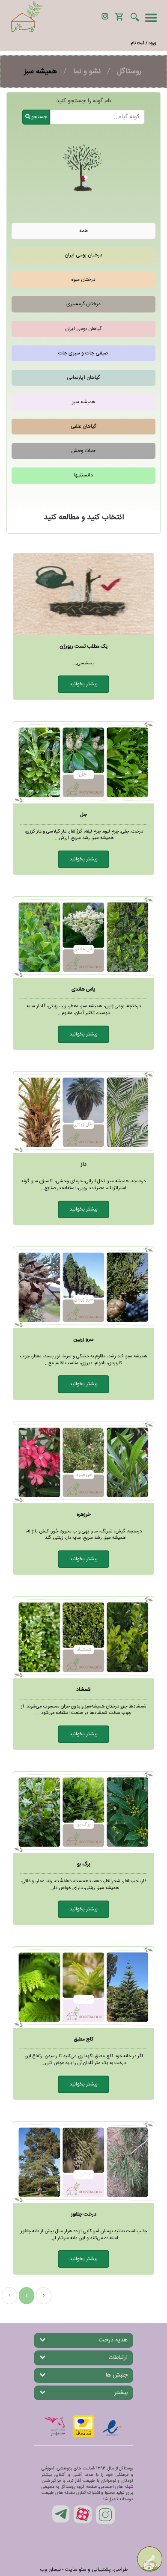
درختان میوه (83, 280)
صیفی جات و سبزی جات (83, 353)
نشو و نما (87, 71)
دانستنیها (83, 475)
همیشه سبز (83, 402)
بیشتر (121, 2393)
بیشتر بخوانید (83, 684)
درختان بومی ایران (83, 255)
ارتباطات (118, 2358)
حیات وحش (83, 451)
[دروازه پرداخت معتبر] (83, 2426)
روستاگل (129, 71)
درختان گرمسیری (83, 304)
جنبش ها (117, 2375)
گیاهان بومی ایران (83, 329)
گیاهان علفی (83, 426)
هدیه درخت (113, 2340)
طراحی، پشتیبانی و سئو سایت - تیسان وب (84, 2570)
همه (83, 231)
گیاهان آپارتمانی (83, 378)
